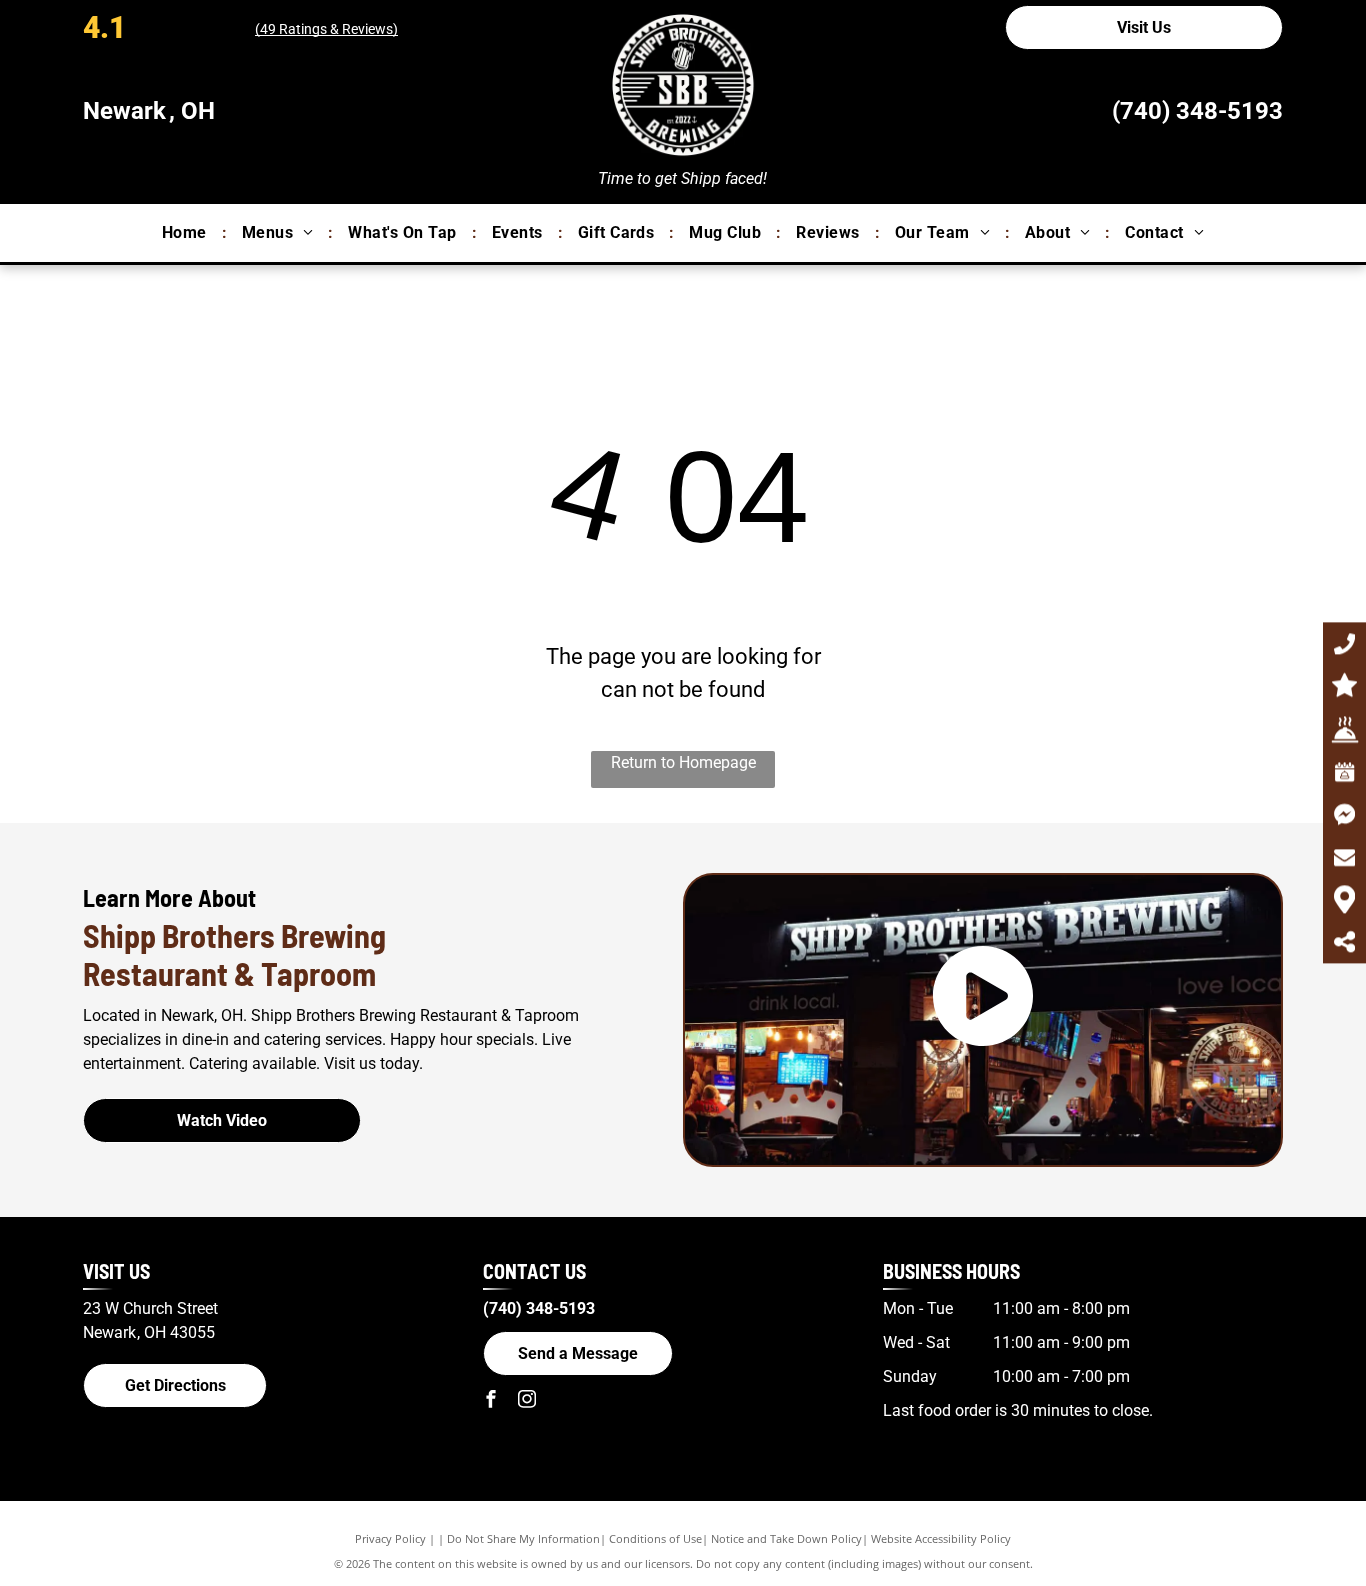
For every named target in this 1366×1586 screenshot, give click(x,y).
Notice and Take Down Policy (786, 1538)
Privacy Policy (390, 1538)
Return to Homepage (683, 762)
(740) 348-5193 (1197, 111)
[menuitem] (187, 233)
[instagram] (527, 1401)
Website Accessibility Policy (941, 1538)
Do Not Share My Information (523, 1538)
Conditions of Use (655, 1538)
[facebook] (491, 1401)
